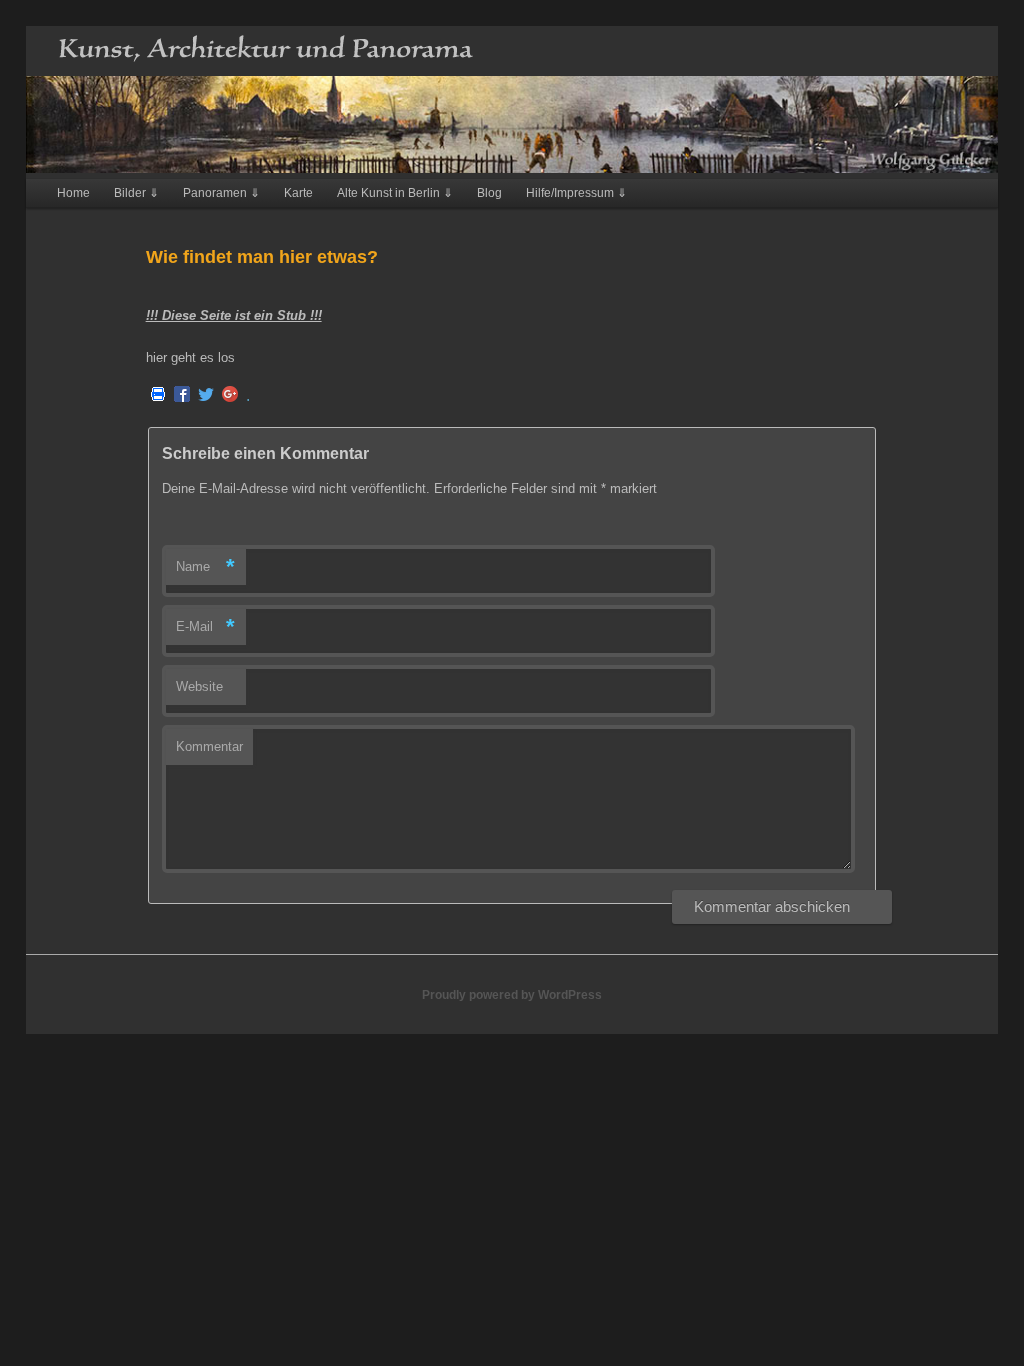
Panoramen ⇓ (221, 193)
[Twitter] (206, 395)
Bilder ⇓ (136, 193)
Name (205, 566)
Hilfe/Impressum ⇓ (576, 193)
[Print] (158, 395)
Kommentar (209, 746)
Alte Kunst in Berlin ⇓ (395, 193)
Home (73, 193)
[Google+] (230, 395)
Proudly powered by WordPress (512, 995)
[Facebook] (182, 395)
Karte (298, 193)
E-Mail (205, 626)
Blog (489, 193)
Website (199, 686)
